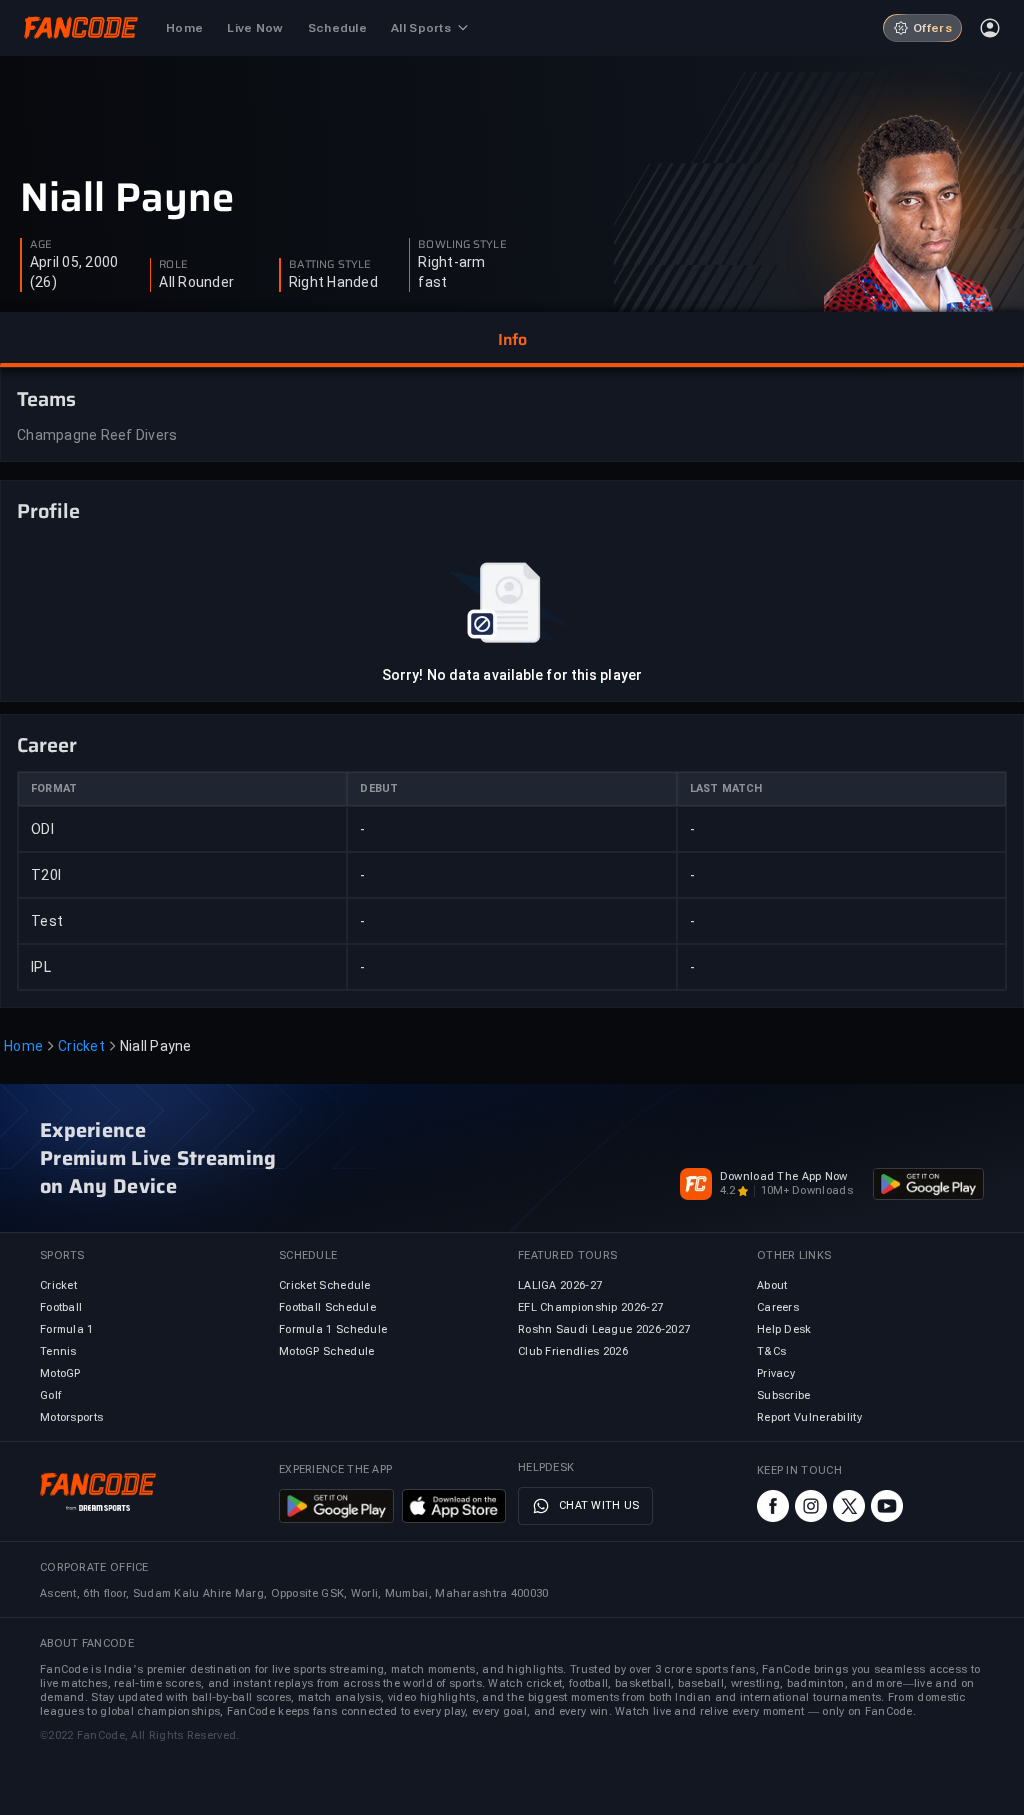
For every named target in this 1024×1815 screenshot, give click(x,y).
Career (47, 745)
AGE (41, 245)
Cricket (81, 1046)
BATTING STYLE (330, 265)
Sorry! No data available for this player (512, 675)
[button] (512, 340)
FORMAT (54, 788)
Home (23, 1046)
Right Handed (333, 282)
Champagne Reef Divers (97, 435)
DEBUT (379, 788)
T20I (46, 875)
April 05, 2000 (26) (74, 272)
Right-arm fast (451, 272)
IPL (41, 967)
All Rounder (196, 282)
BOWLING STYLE (462, 245)
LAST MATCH (726, 788)
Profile (48, 511)
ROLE (173, 265)
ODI (42, 829)
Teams (46, 399)
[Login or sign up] (990, 28)
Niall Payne (127, 198)
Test (47, 921)
